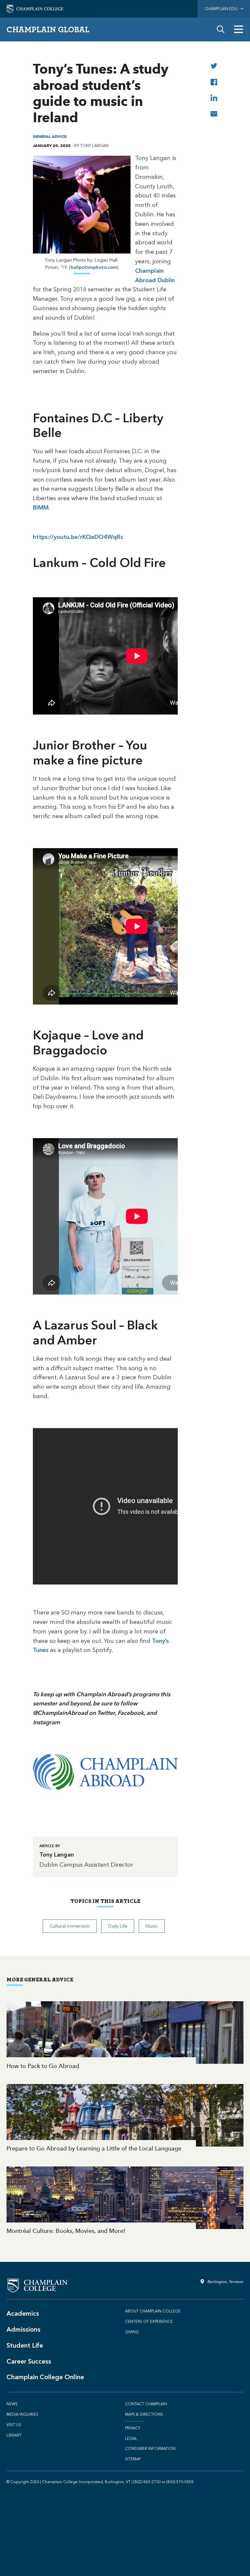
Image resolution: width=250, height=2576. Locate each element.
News (12, 2404)
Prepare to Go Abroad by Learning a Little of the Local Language (125, 2119)
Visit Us (14, 2425)
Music (152, 1926)
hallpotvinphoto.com (94, 267)
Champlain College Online (45, 2377)
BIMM (41, 508)
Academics (23, 2313)
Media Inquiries (22, 2414)
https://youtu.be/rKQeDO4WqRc (78, 537)
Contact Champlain (146, 2404)
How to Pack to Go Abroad (125, 2036)
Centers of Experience (149, 2322)
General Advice (50, 136)
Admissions (23, 2329)
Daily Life (118, 1926)
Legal (131, 2439)
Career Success (29, 2361)
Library (14, 2435)
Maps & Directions (144, 2414)
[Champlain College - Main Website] (35, 8)
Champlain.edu (222, 9)
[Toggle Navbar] (239, 29)
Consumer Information (150, 2449)
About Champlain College (153, 2311)
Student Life (25, 2345)
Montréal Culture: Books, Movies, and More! (125, 2201)
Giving (132, 2332)
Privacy (133, 2428)
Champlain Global (48, 29)
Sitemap (133, 2459)
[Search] (221, 29)
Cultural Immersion (69, 1926)
